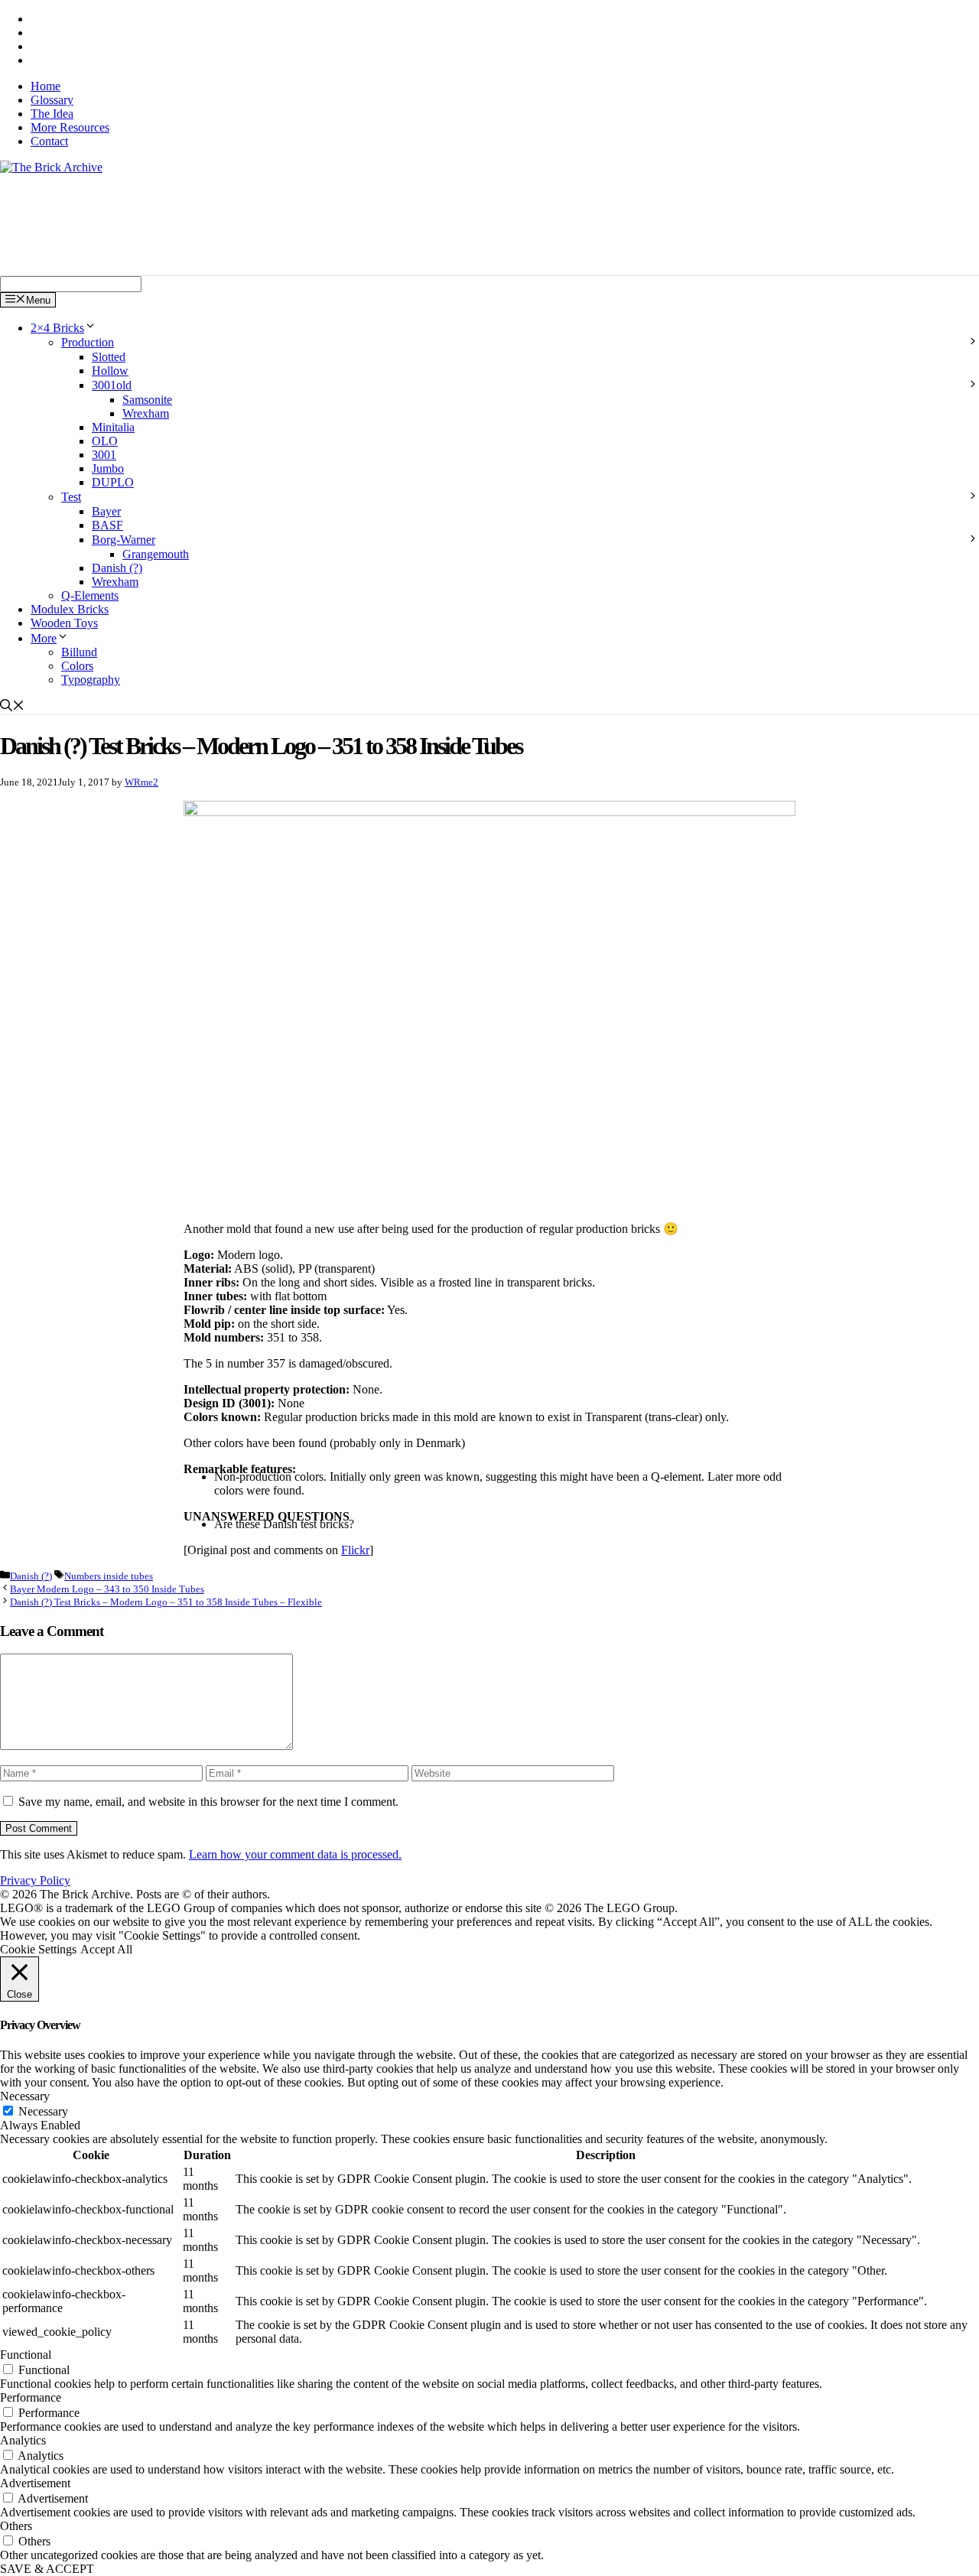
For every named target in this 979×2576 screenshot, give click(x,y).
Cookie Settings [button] (38, 1949)
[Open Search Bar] (12, 707)
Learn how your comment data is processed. (295, 1854)
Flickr (355, 1550)
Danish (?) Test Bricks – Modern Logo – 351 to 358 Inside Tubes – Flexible (166, 1602)
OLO (105, 441)
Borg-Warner (124, 540)
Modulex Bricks (70, 609)
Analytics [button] (23, 2440)
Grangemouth (156, 554)
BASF (107, 525)
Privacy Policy (35, 1880)
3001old (112, 385)
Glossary (52, 100)
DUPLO (113, 482)
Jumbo (108, 468)
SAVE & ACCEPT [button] (47, 2569)
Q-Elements (90, 595)
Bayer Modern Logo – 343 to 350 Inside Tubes (107, 1589)
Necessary (43, 2111)
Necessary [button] (25, 2096)
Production (88, 342)
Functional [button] (26, 2355)
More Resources (70, 127)
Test (71, 497)
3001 (104, 455)
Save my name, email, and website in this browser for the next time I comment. (208, 1802)
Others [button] (16, 2526)
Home (46, 86)
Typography (91, 680)
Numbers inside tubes (109, 1576)
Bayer (106, 511)
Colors (77, 666)
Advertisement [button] (35, 2483)
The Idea (52, 114)
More (44, 638)
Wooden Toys (64, 623)
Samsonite (147, 400)
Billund (79, 652)
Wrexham (146, 413)
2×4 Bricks (57, 328)
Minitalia (113, 427)
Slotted (109, 357)
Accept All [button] (106, 1949)
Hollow (110, 371)
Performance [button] (31, 2397)
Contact (49, 141)
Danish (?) (117, 568)
